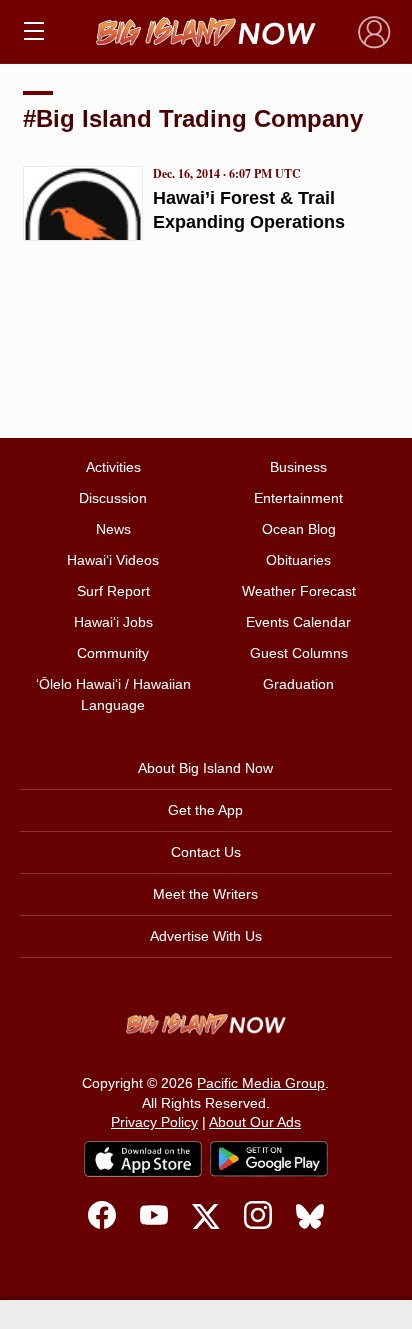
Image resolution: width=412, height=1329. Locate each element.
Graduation (298, 684)
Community (113, 653)
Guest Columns (299, 653)
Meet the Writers (205, 894)
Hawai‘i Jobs (113, 622)
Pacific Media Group (261, 1083)
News (113, 529)
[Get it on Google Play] (269, 1159)
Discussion (113, 498)
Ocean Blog (299, 529)
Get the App (205, 810)
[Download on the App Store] (143, 1158)
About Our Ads (255, 1122)
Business (298, 467)
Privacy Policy (154, 1122)
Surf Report (113, 591)
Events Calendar (298, 622)
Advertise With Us (206, 936)
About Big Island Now (205, 768)
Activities (113, 467)
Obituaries (298, 560)
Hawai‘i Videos (113, 560)
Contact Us (206, 852)
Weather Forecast (299, 591)
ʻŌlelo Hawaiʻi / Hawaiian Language (113, 694)
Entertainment (298, 498)
